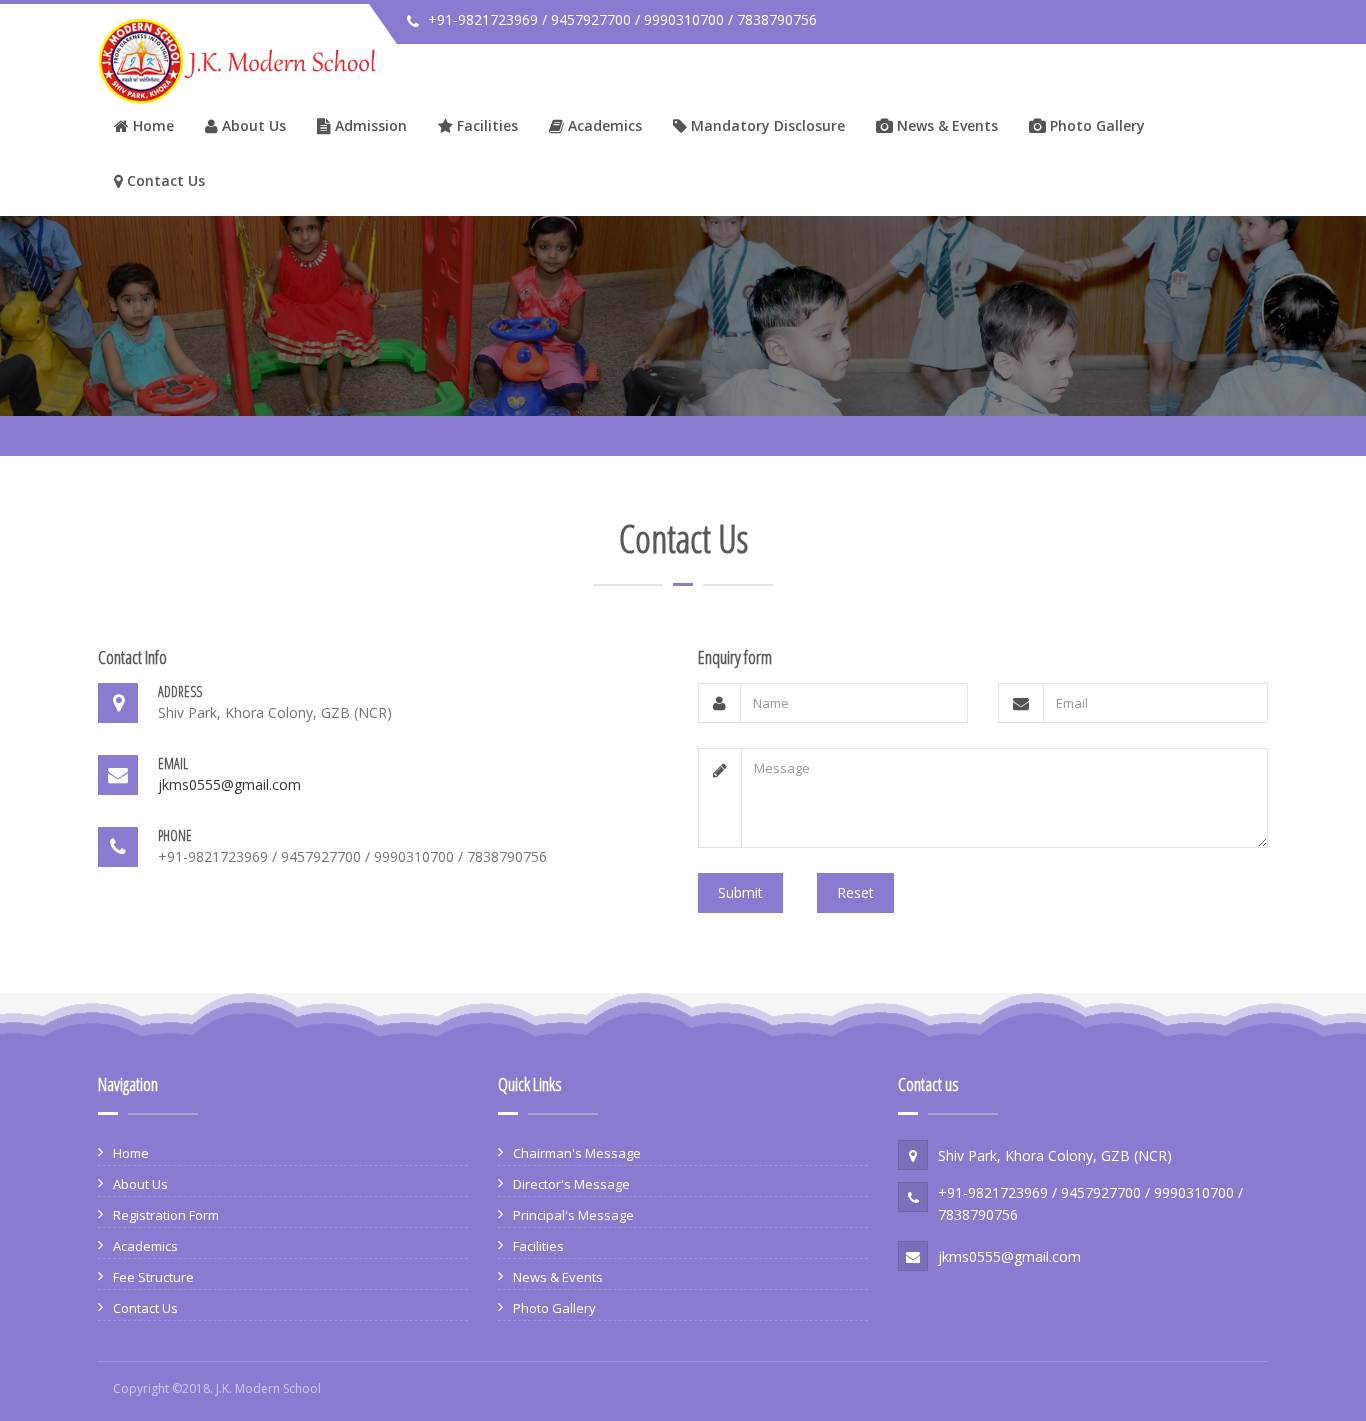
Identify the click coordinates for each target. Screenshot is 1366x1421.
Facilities (485, 125)
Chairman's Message (577, 1153)
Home (151, 125)
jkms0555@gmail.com (229, 784)
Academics (603, 125)
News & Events (945, 125)
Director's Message (571, 1184)
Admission (369, 125)
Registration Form (166, 1215)
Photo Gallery (1095, 125)
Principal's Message (573, 1215)
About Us (252, 125)
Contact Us (164, 180)
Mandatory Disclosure (766, 125)
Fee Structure (153, 1277)
